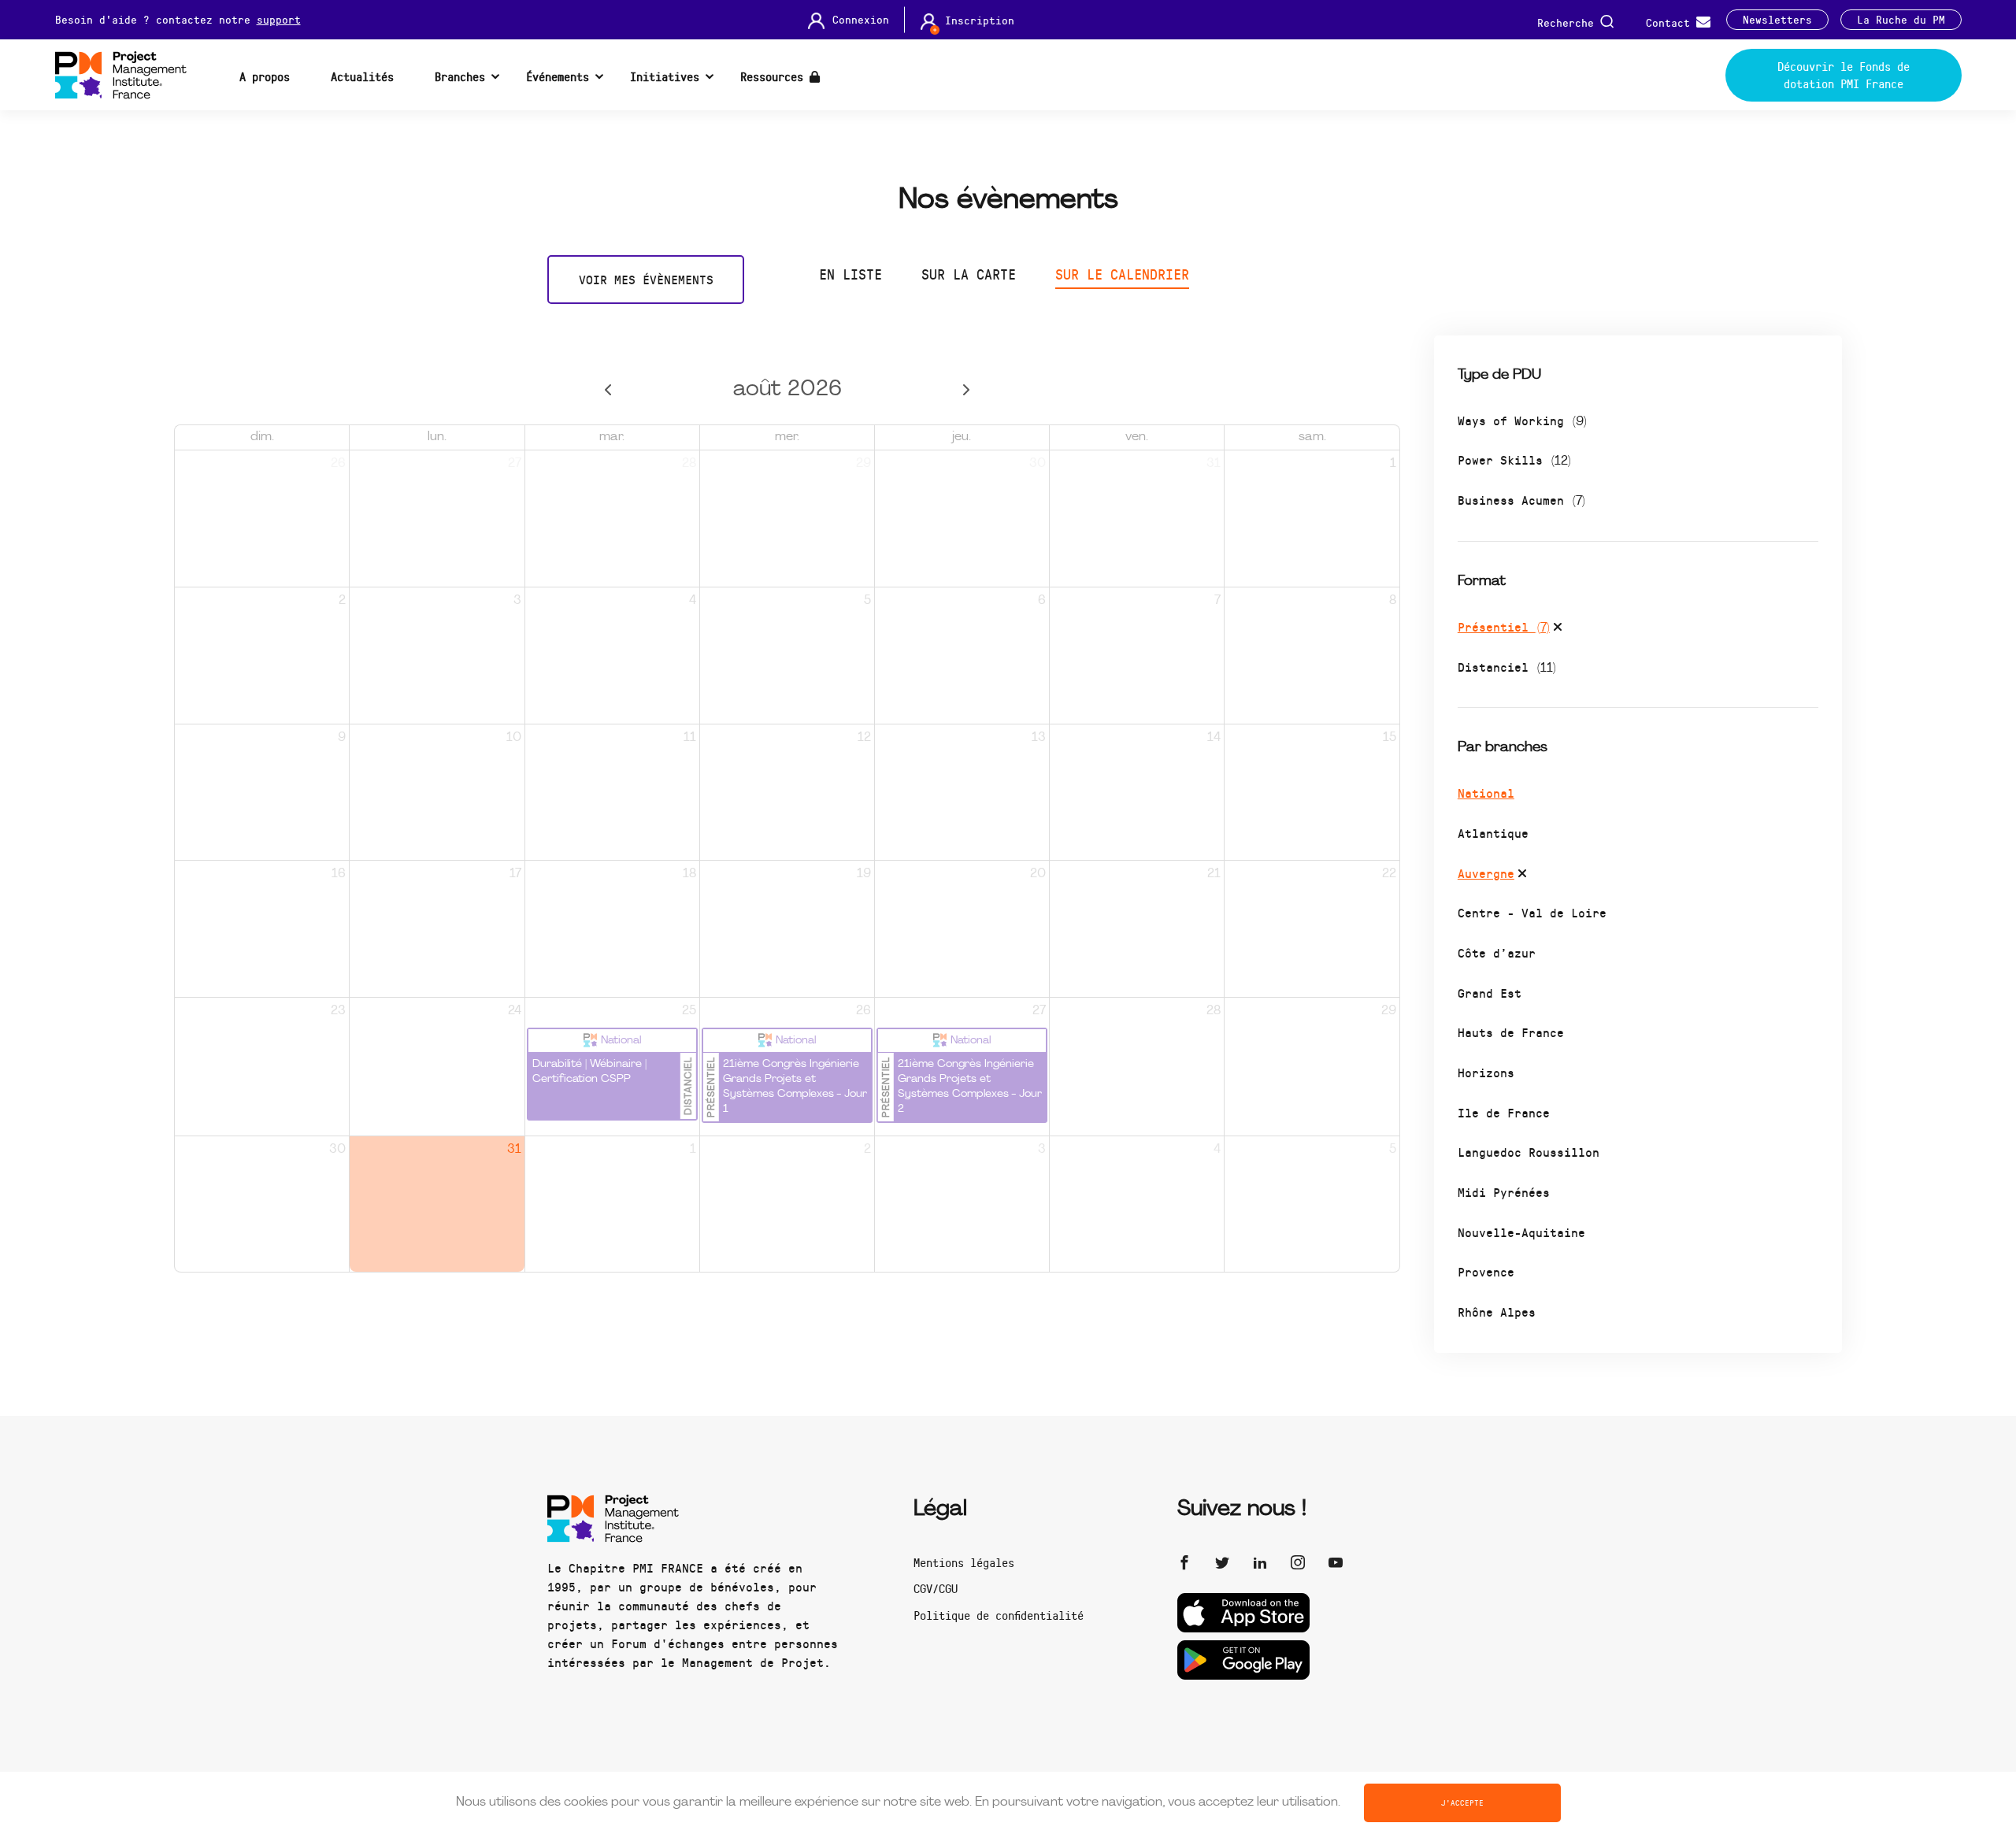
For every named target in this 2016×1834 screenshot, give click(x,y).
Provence (1486, 1271)
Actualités (362, 76)
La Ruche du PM (1901, 20)
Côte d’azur (1497, 952)
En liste (850, 274)
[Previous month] (608, 390)
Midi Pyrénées (1504, 1192)
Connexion (861, 20)
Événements (558, 76)
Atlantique (1493, 833)
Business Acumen (1521, 500)
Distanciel (1507, 667)
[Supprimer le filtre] (1558, 629)
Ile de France (1504, 1112)
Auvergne (1486, 873)
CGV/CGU (936, 1588)
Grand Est (1490, 993)
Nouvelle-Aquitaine (1521, 1232)
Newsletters (1777, 20)
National (1486, 793)
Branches (460, 76)
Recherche (1569, 22)
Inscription (980, 20)
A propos (265, 76)
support (279, 19)
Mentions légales (964, 1562)
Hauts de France (1511, 1032)
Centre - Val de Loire (1532, 912)
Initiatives (665, 76)
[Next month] (967, 390)
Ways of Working (1522, 420)
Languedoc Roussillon (1529, 1152)
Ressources (775, 76)
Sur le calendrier (1122, 274)
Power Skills (1514, 459)
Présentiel (1504, 626)
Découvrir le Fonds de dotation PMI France (1844, 75)
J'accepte (1462, 1803)
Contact (1671, 22)
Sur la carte (969, 274)
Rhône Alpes (1497, 1312)
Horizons (1486, 1072)
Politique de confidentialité (999, 1615)
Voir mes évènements (646, 279)
